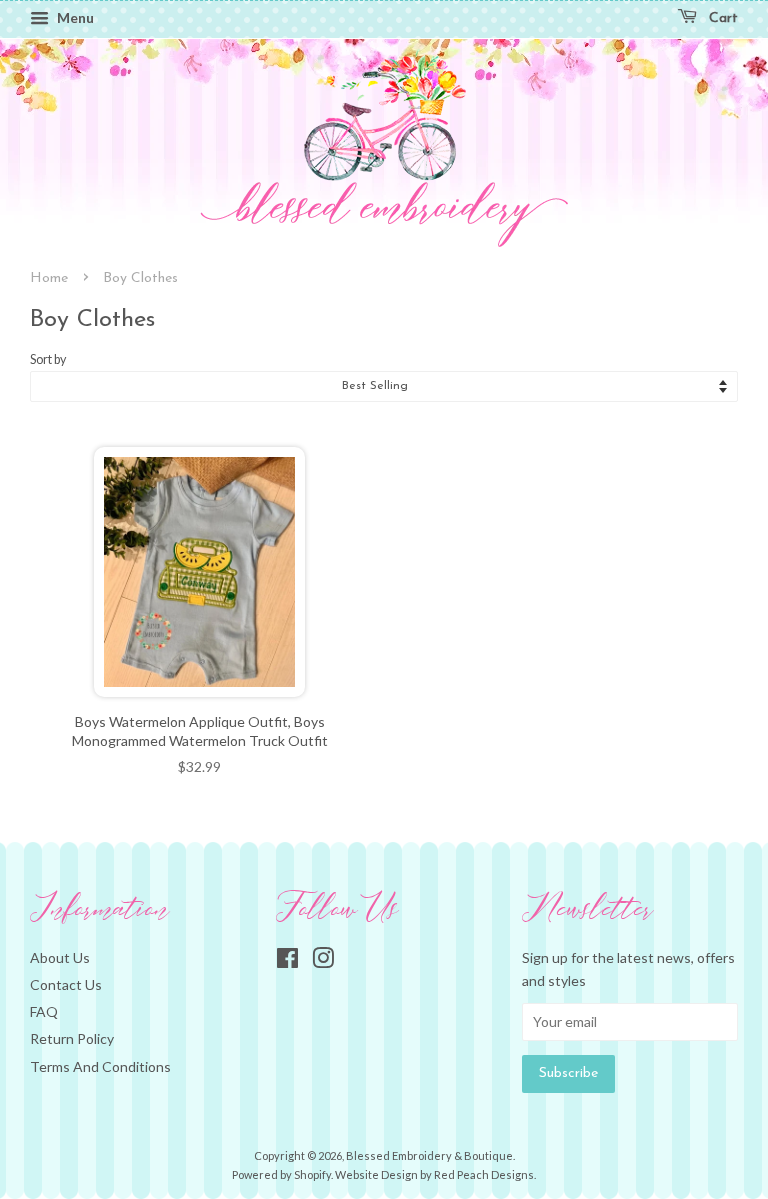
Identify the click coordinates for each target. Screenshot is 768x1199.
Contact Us (66, 984)
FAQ (44, 1011)
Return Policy (72, 1038)
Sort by (48, 359)
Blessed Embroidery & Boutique (429, 1155)
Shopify (312, 1174)
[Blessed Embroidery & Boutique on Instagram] (323, 961)
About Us (60, 957)
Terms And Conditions (100, 1066)
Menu (74, 17)
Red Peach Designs (484, 1174)
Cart (721, 18)
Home (49, 278)
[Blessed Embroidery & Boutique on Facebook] (287, 961)
